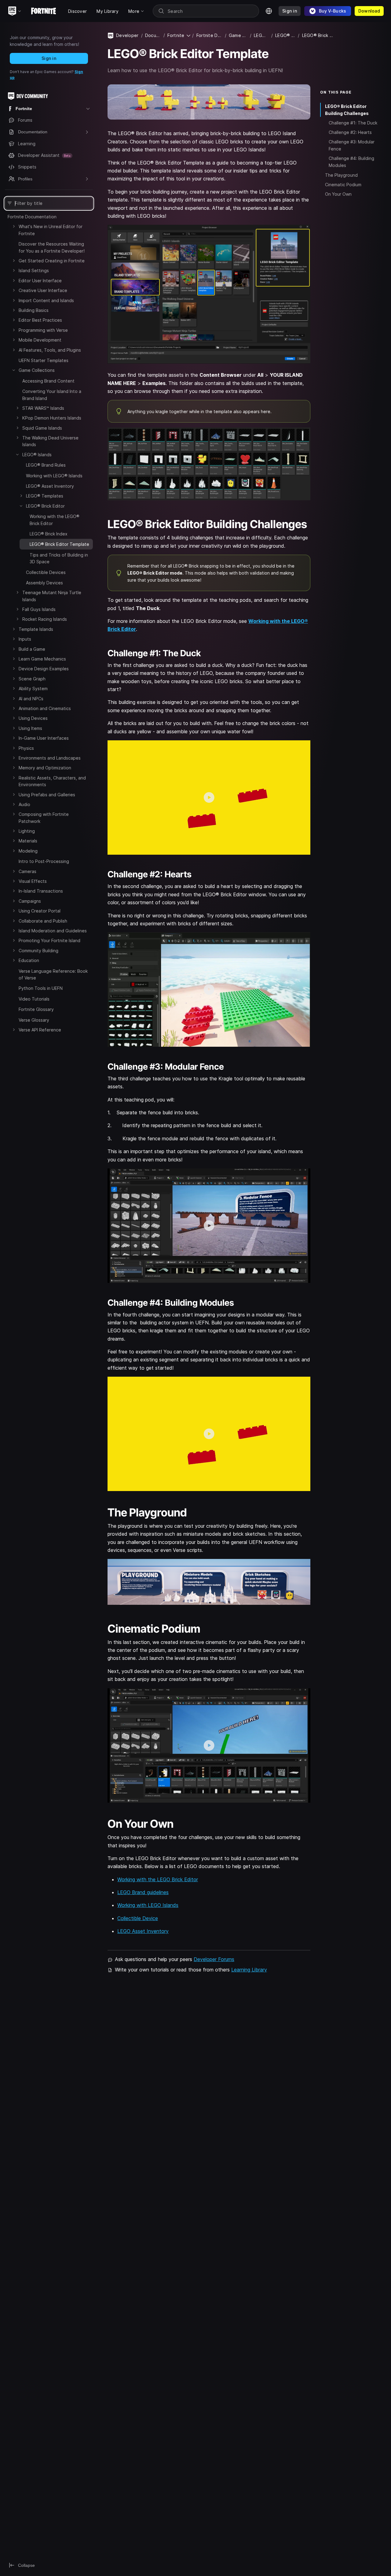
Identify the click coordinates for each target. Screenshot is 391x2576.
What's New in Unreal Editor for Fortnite (51, 230)
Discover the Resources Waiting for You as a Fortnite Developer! (52, 247)
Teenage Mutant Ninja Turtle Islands (52, 596)
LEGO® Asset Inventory (50, 486)
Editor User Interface (40, 281)
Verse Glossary (34, 1020)
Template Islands (36, 629)
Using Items (30, 728)
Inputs (25, 639)
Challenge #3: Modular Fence (352, 145)
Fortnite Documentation (32, 217)
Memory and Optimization (45, 768)
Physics (26, 748)
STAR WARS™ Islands (43, 408)
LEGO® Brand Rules (46, 465)
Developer (127, 35)
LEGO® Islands (37, 455)
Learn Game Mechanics (42, 659)
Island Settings (34, 270)
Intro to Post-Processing (44, 861)
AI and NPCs (31, 699)
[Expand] (14, 226)
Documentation (153, 35)
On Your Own (338, 194)
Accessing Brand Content (48, 381)
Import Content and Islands (46, 300)
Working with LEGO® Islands (54, 476)
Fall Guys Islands (39, 609)
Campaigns (30, 901)
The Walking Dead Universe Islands (50, 441)
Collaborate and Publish (43, 921)
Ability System (33, 688)
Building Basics (34, 310)
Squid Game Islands (42, 428)
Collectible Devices (46, 572)
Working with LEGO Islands (148, 1905)
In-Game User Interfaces (44, 738)
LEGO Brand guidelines (143, 1892)
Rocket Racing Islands (45, 619)
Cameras (27, 871)
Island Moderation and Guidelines (53, 931)
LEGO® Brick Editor (45, 506)
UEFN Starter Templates (44, 360)
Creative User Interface (43, 290)
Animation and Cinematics (45, 708)
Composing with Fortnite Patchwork (44, 818)
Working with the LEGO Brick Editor (158, 1879)
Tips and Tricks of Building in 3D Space (59, 558)
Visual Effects (33, 881)
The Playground (341, 175)
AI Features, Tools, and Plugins (50, 350)
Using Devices (33, 718)
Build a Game (32, 649)
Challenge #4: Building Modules (351, 162)
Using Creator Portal (40, 911)
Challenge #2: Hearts (350, 132)
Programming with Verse (43, 330)
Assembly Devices (44, 583)
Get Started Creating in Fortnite (52, 261)
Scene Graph (32, 679)
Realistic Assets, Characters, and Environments (52, 781)
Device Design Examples (44, 669)
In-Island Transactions (41, 891)
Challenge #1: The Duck (353, 123)
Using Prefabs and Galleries (47, 795)
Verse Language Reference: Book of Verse (53, 974)
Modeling (28, 851)
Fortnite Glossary (36, 1009)
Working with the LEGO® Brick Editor (55, 520)
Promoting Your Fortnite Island (49, 940)
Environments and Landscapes (50, 758)
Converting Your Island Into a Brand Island (52, 395)
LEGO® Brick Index (49, 534)
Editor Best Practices (40, 320)
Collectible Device (138, 1918)
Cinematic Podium (343, 184)
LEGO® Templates (45, 496)
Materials (28, 841)
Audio (24, 804)
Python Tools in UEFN (41, 988)
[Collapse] (14, 370)
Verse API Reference (40, 1030)
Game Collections (37, 370)
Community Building (38, 951)
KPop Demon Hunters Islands (52, 418)
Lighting (27, 831)
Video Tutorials (34, 999)
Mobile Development (40, 340)
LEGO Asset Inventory (143, 1931)
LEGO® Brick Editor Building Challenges (347, 109)
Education (29, 960)
